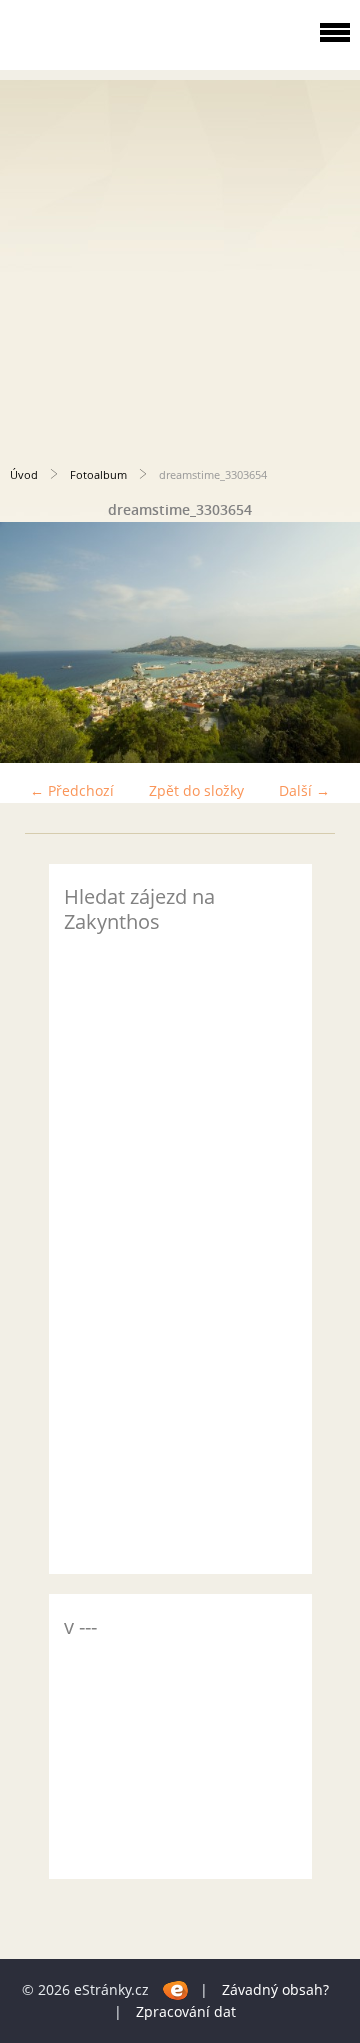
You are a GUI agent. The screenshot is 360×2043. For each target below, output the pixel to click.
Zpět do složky (196, 790)
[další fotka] (327, 642)
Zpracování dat (186, 2011)
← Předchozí (72, 790)
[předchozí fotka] (32, 642)
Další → (304, 790)
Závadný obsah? (275, 1989)
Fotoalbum (98, 474)
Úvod (24, 474)
